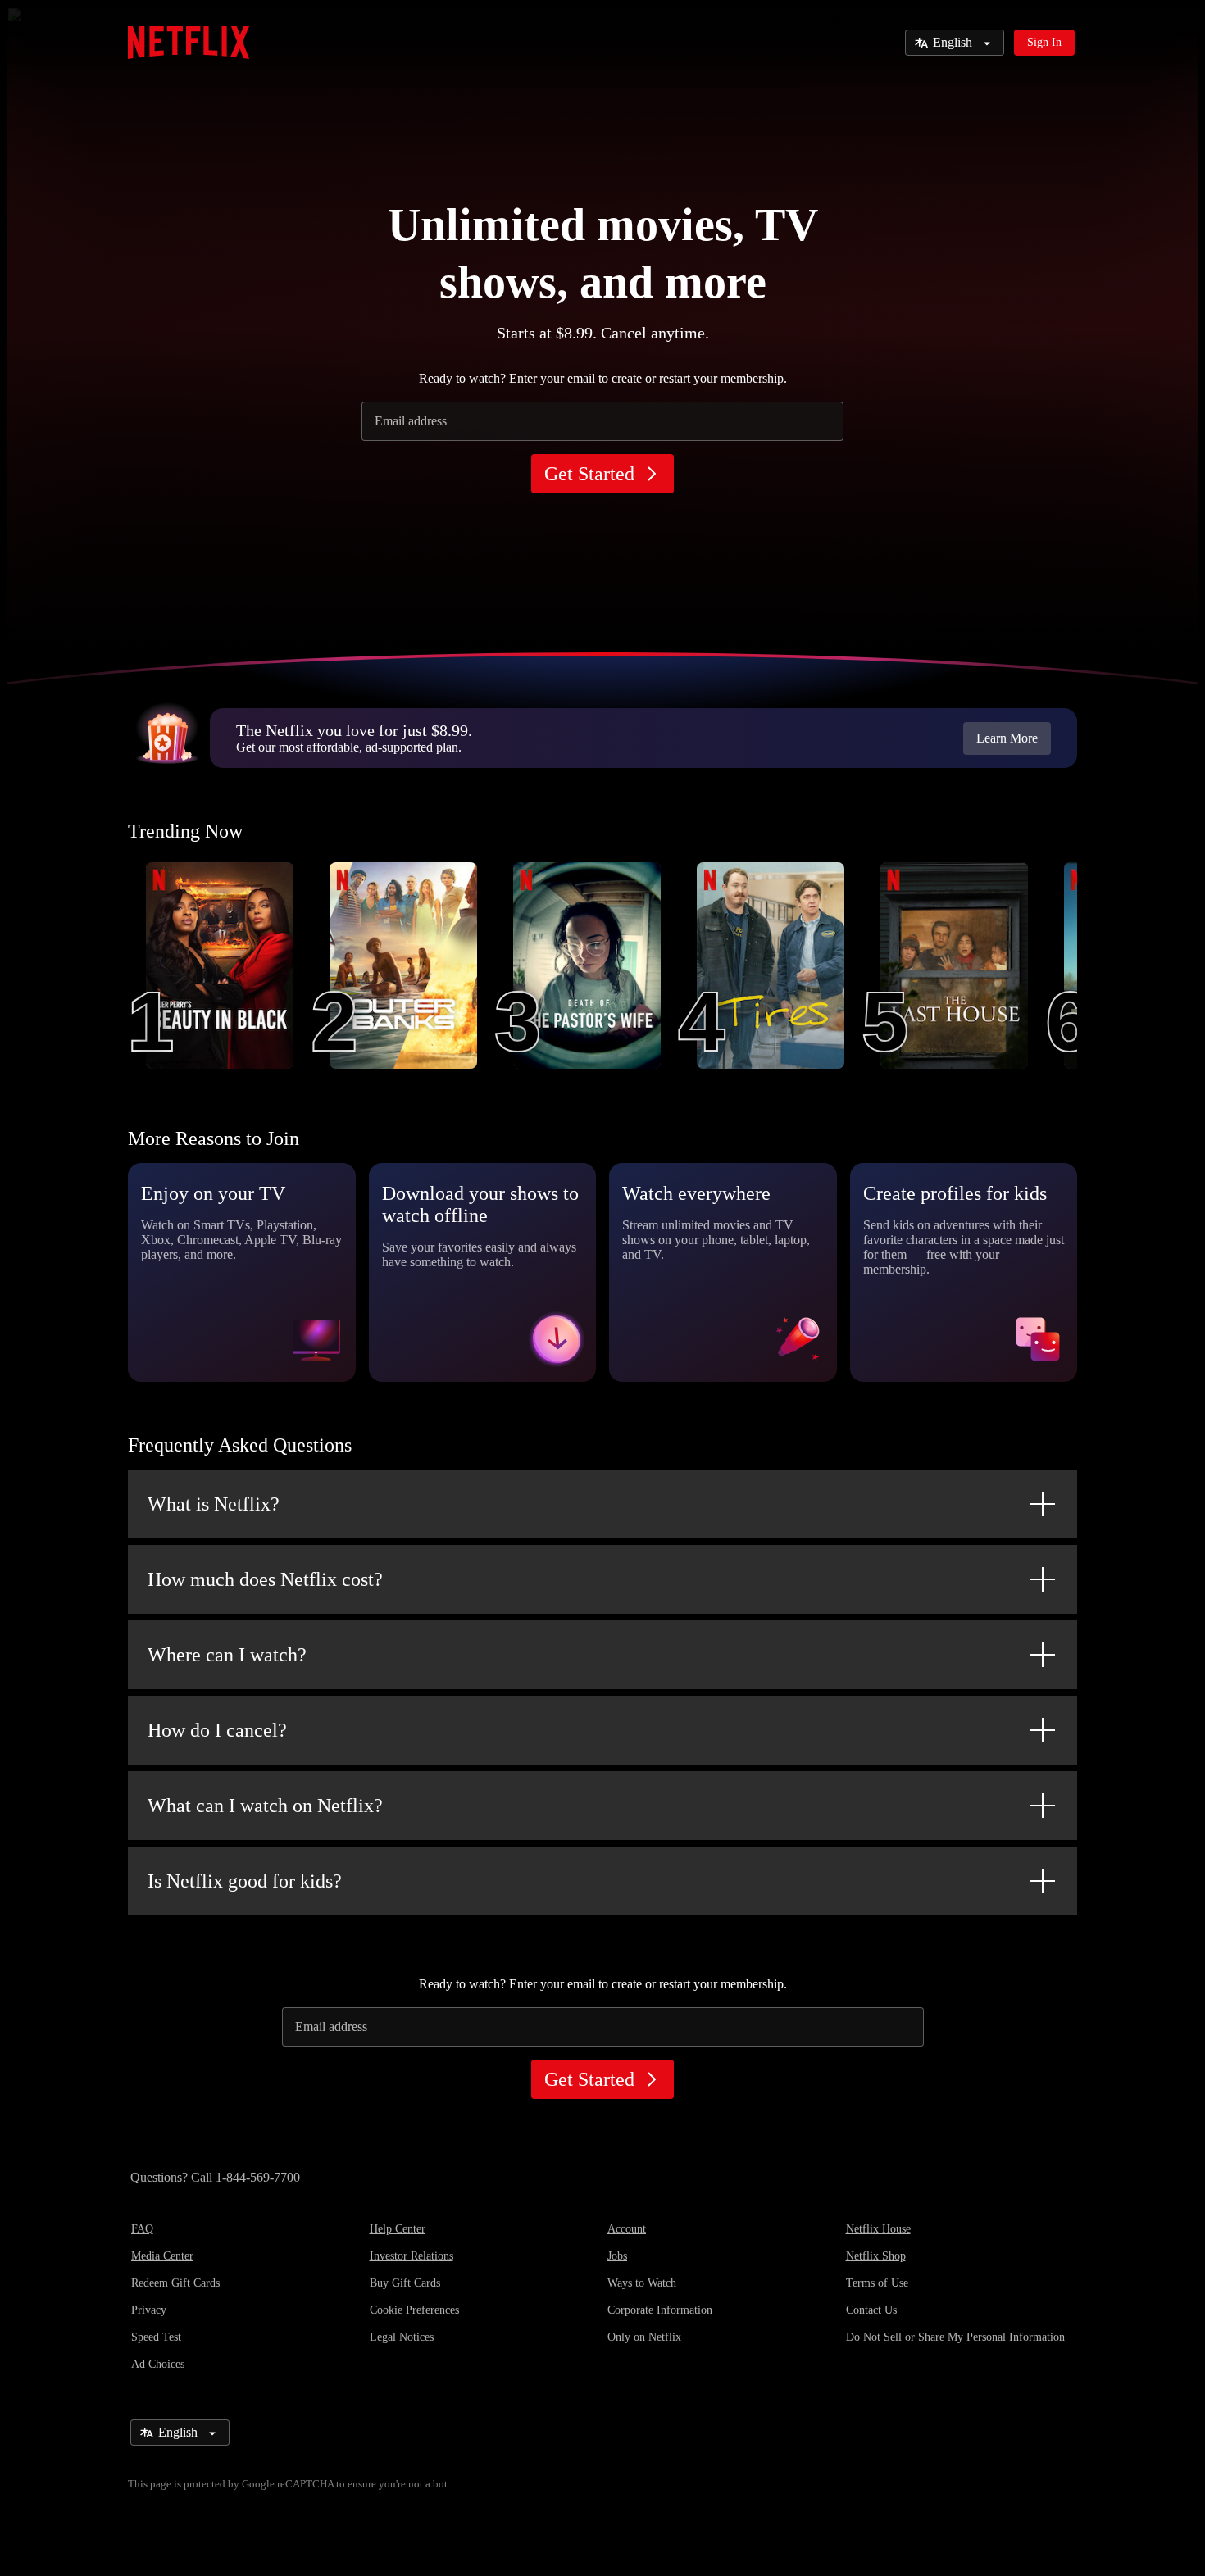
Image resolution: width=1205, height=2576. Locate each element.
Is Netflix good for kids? (245, 1881)
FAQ (142, 2229)
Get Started (589, 474)
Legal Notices (402, 2337)
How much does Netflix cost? (265, 1579)
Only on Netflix (644, 2337)
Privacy (149, 2310)
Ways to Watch (642, 2283)
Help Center (398, 2229)
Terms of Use (877, 2283)
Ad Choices (158, 2364)
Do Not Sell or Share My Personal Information (955, 2337)
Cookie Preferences (414, 2310)
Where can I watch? (227, 1655)
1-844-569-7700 (258, 2177)
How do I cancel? (217, 1730)
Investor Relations (412, 2256)
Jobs (617, 2256)
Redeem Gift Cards (175, 2283)
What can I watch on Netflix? (265, 1806)
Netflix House (878, 2229)
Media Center (162, 2256)
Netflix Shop (876, 2256)
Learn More (1007, 738)
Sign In (1044, 42)
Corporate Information (660, 2310)
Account (627, 2229)
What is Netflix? (214, 1504)
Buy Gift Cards (405, 2283)
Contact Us (871, 2310)
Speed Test (156, 2337)
